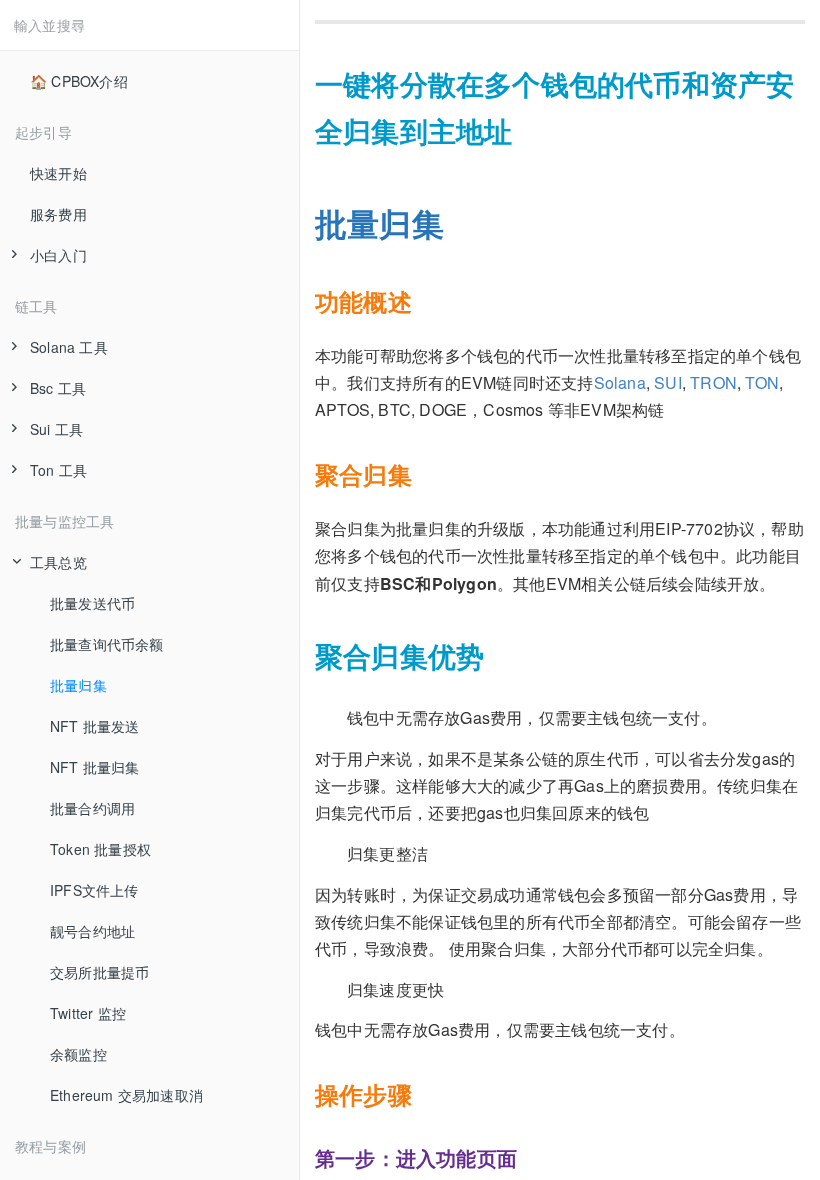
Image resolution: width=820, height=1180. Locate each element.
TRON (713, 382)
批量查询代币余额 (107, 644)
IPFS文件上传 (94, 890)
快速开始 (58, 173)
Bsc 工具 (58, 388)
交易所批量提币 (99, 972)
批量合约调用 (92, 808)
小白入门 (58, 255)
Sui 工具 (56, 429)
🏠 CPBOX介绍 (79, 81)
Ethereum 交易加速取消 (126, 1095)
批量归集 (78, 685)
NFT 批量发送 (95, 726)
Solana (620, 382)
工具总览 (58, 562)
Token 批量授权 (100, 849)
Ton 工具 (58, 470)
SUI (668, 382)
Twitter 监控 (88, 1013)
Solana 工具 (69, 347)
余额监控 (78, 1054)
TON (762, 382)
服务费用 (58, 214)
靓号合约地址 (92, 931)
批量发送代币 (92, 603)
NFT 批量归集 (95, 767)
